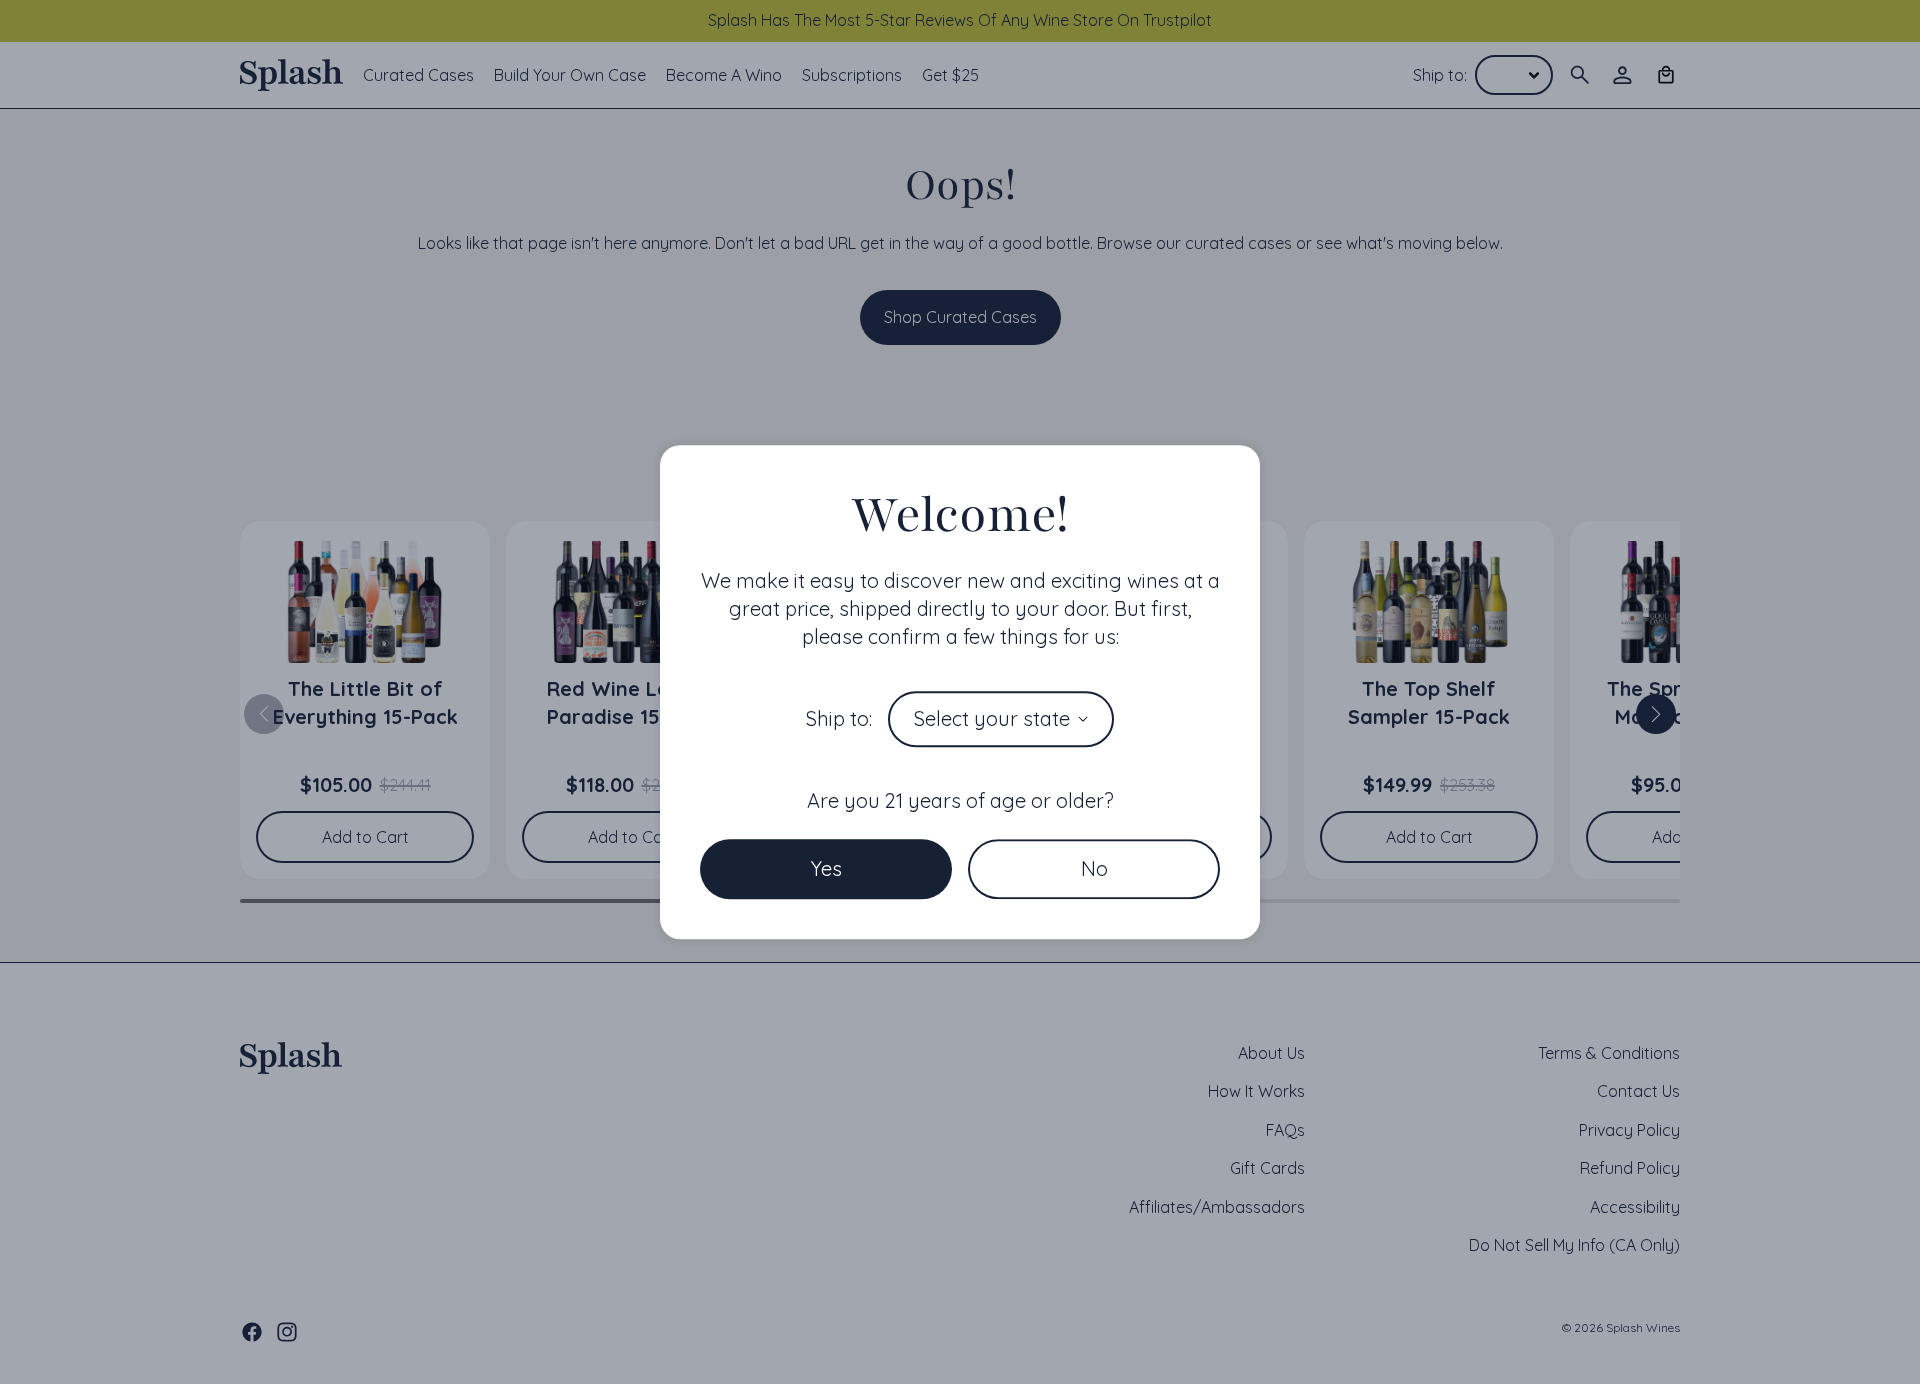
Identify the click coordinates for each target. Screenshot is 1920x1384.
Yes (826, 868)
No (1094, 868)
